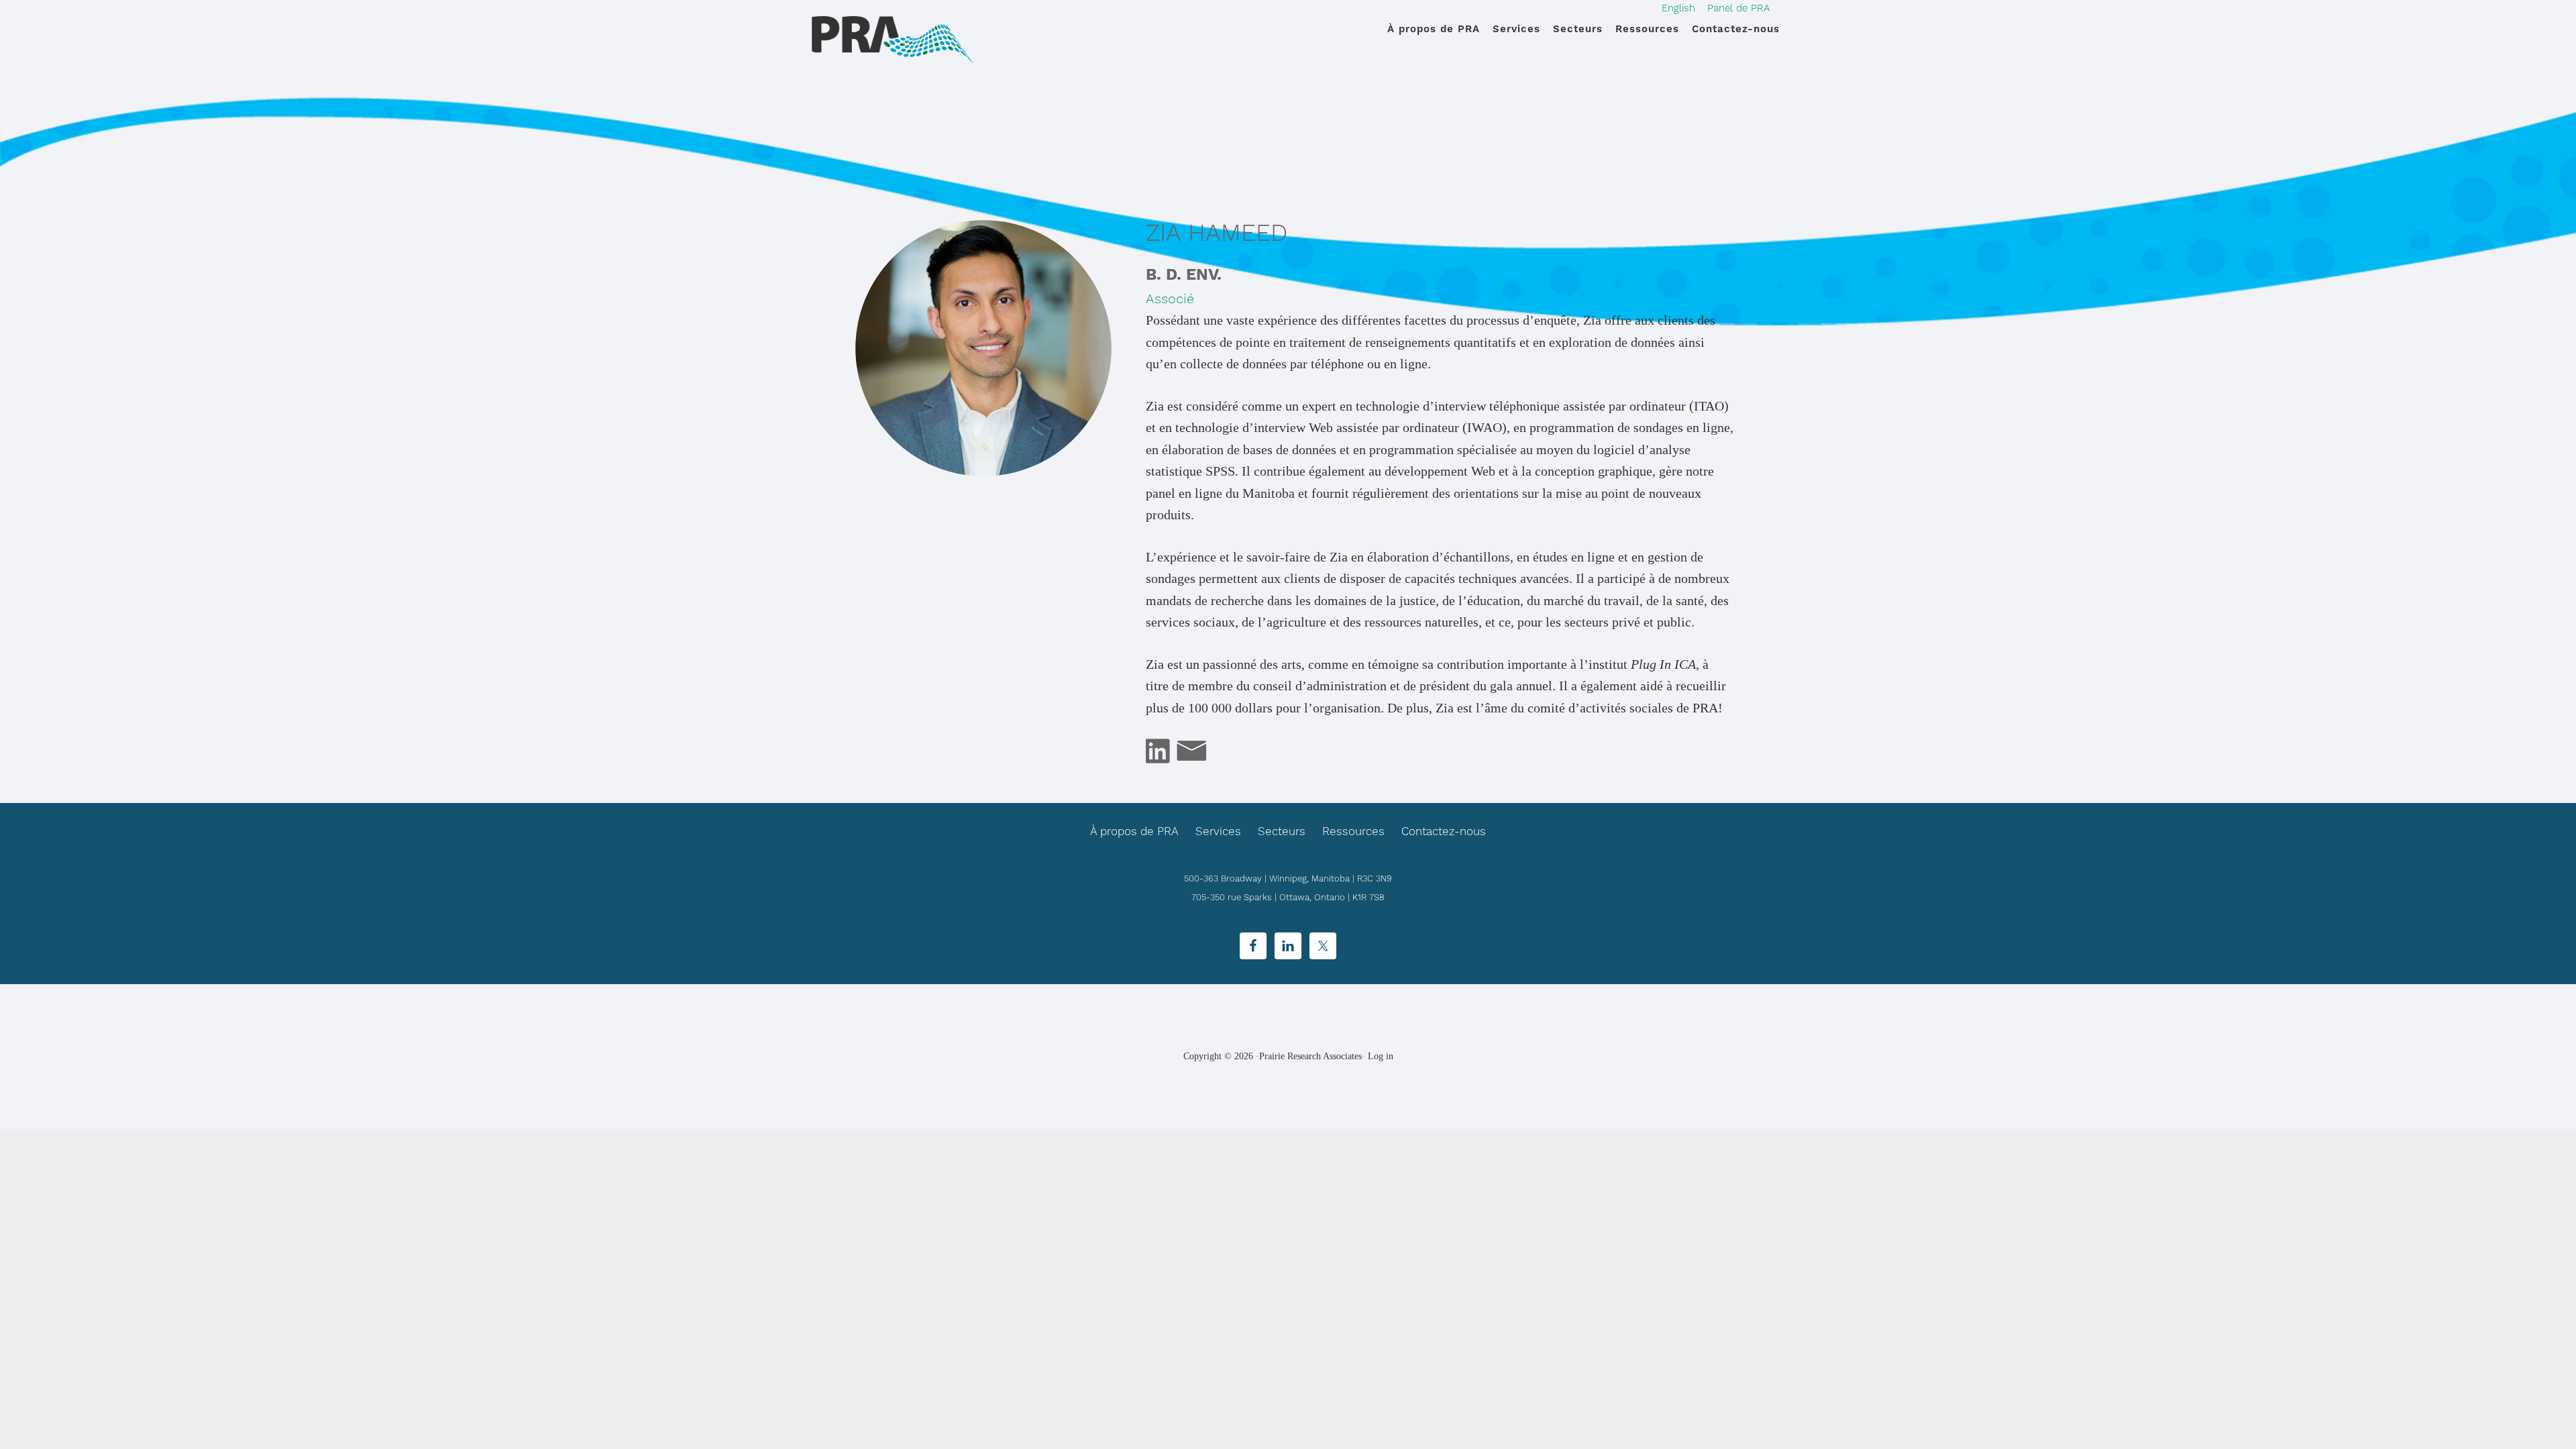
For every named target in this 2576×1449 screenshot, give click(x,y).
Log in (1381, 1056)
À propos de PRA (1134, 831)
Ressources (1353, 831)
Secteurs (1282, 831)
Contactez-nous (1444, 831)
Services (1218, 831)
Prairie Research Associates (892, 40)
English (1678, 8)
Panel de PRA (1738, 8)
